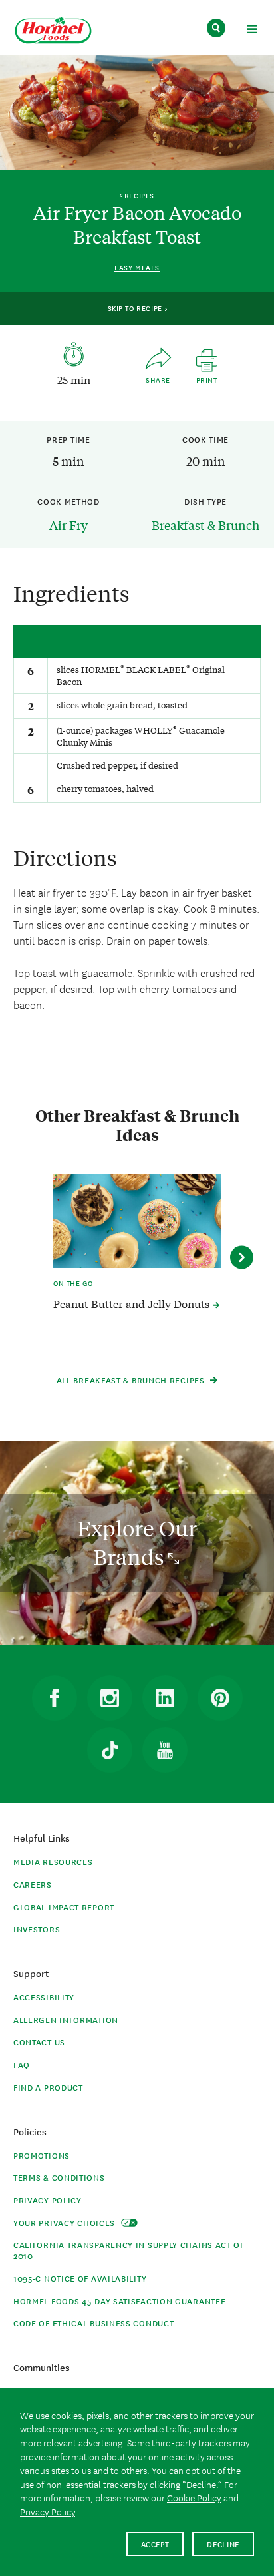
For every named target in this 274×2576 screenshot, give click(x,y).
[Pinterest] (220, 1698)
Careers (33, 1884)
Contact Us (39, 2042)
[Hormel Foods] (53, 31)
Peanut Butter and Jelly (133, 1303)
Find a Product (48, 2087)
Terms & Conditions (59, 2177)
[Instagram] (110, 1698)
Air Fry (68, 525)
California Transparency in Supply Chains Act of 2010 (129, 2250)
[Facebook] (55, 1698)
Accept (155, 2544)
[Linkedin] (165, 1698)
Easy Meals (137, 267)
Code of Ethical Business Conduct (93, 2323)
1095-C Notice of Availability (80, 2278)
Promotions (42, 2155)
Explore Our (137, 1543)
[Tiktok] (110, 1750)
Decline (223, 2544)
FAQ (22, 2064)
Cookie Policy (194, 2497)
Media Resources (53, 1861)
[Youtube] (165, 1750)
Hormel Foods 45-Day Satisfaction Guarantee (119, 2301)
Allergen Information (66, 2019)
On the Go (73, 1283)
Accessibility (44, 1997)
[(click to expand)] (252, 31)
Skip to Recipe (136, 308)
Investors (37, 1929)
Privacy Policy (48, 2200)
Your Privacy (66, 2222)
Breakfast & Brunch (205, 525)
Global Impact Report (64, 1907)
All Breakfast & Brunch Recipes (132, 1380)
